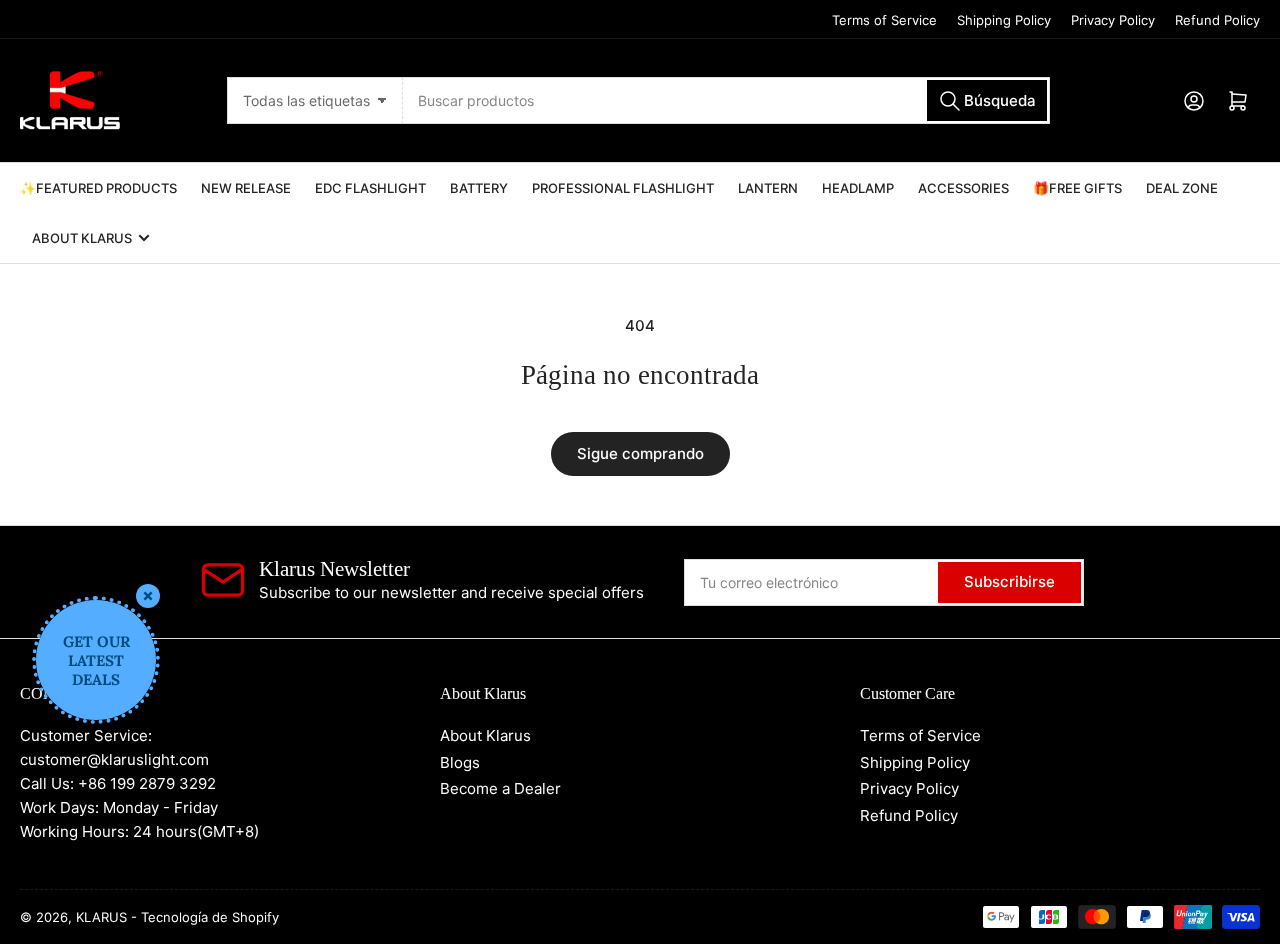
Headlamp (858, 188)
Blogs (460, 762)
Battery (479, 188)
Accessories (963, 188)
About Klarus (82, 238)
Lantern (768, 188)
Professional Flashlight (623, 188)
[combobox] (726, 100)
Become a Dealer (500, 788)
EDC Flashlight (370, 188)
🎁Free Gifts (1077, 188)
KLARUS (101, 917)
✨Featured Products (98, 188)
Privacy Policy (1113, 20)
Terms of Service (884, 20)
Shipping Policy (1004, 20)
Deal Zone (1182, 188)
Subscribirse (1009, 581)
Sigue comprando (640, 453)
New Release (246, 188)
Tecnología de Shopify (210, 917)
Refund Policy (1217, 20)
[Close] (148, 596)
